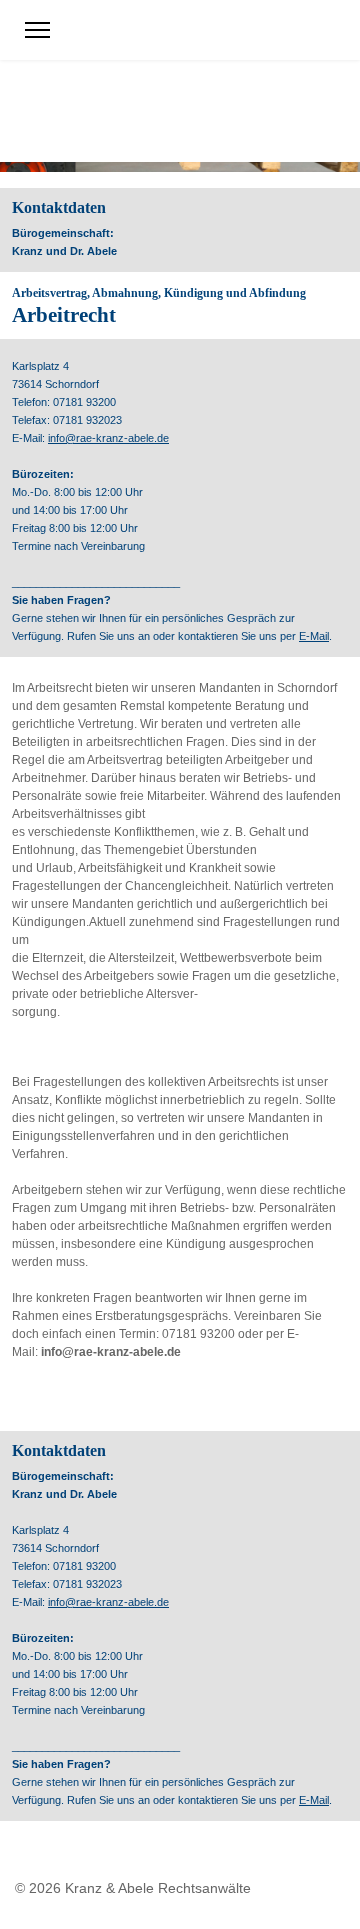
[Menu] (37, 30)
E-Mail (314, 636)
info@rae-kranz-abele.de (108, 438)
